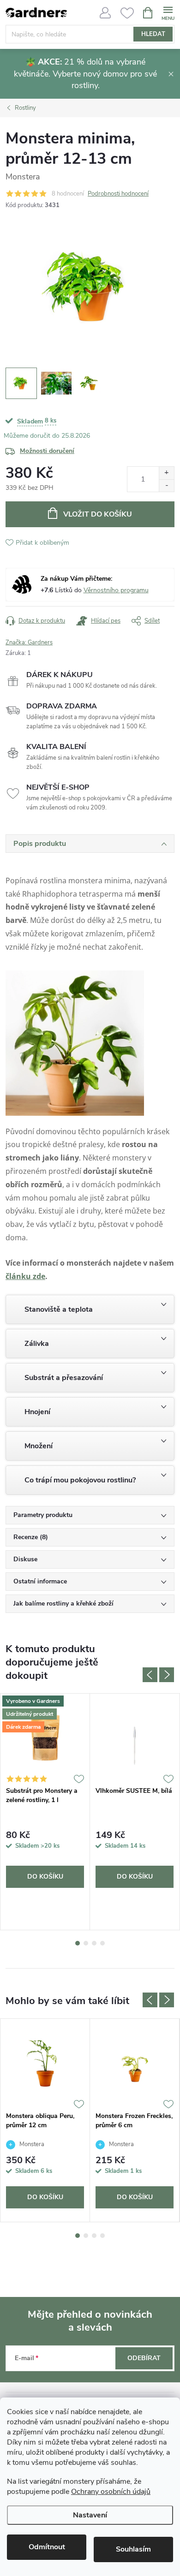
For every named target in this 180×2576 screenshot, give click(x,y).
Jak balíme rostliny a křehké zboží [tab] (63, 1603)
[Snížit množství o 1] (166, 485)
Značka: (29, 643)
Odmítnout (47, 2547)
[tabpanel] (45, 1812)
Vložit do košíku (98, 514)
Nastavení (90, 2515)
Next (167, 1675)
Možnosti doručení (47, 451)
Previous (150, 1675)
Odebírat (144, 2358)
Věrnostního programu (116, 590)
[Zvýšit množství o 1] (166, 473)
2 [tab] (86, 1943)
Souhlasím (133, 2549)
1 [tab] (78, 1943)
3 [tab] (94, 1943)
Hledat (153, 34)
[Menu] (168, 12)
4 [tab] (102, 1943)
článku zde (25, 1276)
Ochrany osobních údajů (111, 2492)
